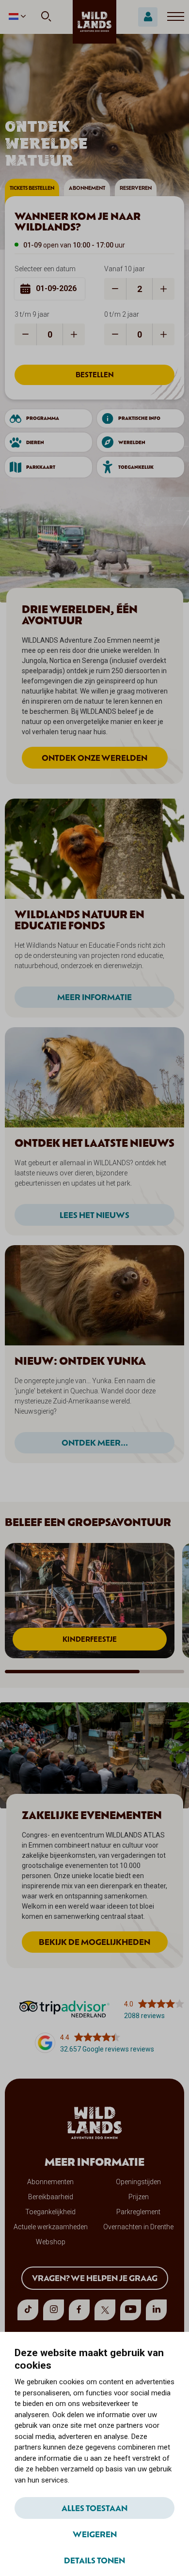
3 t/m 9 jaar (32, 314)
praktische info (139, 418)
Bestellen (95, 375)
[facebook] (79, 2310)
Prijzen (139, 2197)
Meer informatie (94, 997)
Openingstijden (138, 2182)
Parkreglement (138, 2212)
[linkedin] (156, 2310)
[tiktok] (28, 2310)
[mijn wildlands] (148, 17)
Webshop (51, 2242)
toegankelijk (136, 467)
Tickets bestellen (32, 188)
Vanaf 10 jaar (125, 269)
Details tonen (94, 2560)
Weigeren (95, 2534)
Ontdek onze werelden (94, 757)
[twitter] (105, 2310)
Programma (43, 418)
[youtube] (131, 2310)
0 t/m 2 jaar (122, 314)
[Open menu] (176, 17)
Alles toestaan (94, 2508)
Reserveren (136, 188)
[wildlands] (94, 22)
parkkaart (41, 467)
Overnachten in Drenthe (138, 2227)
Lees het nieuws (94, 1215)
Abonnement (87, 188)
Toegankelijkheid (50, 2212)
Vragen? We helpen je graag (95, 2278)
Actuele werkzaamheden (51, 2227)
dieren (35, 442)
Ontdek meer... (95, 1442)
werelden (132, 442)
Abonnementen (50, 2182)
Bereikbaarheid (51, 2197)
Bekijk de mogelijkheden (94, 1942)
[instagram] (54, 2310)
